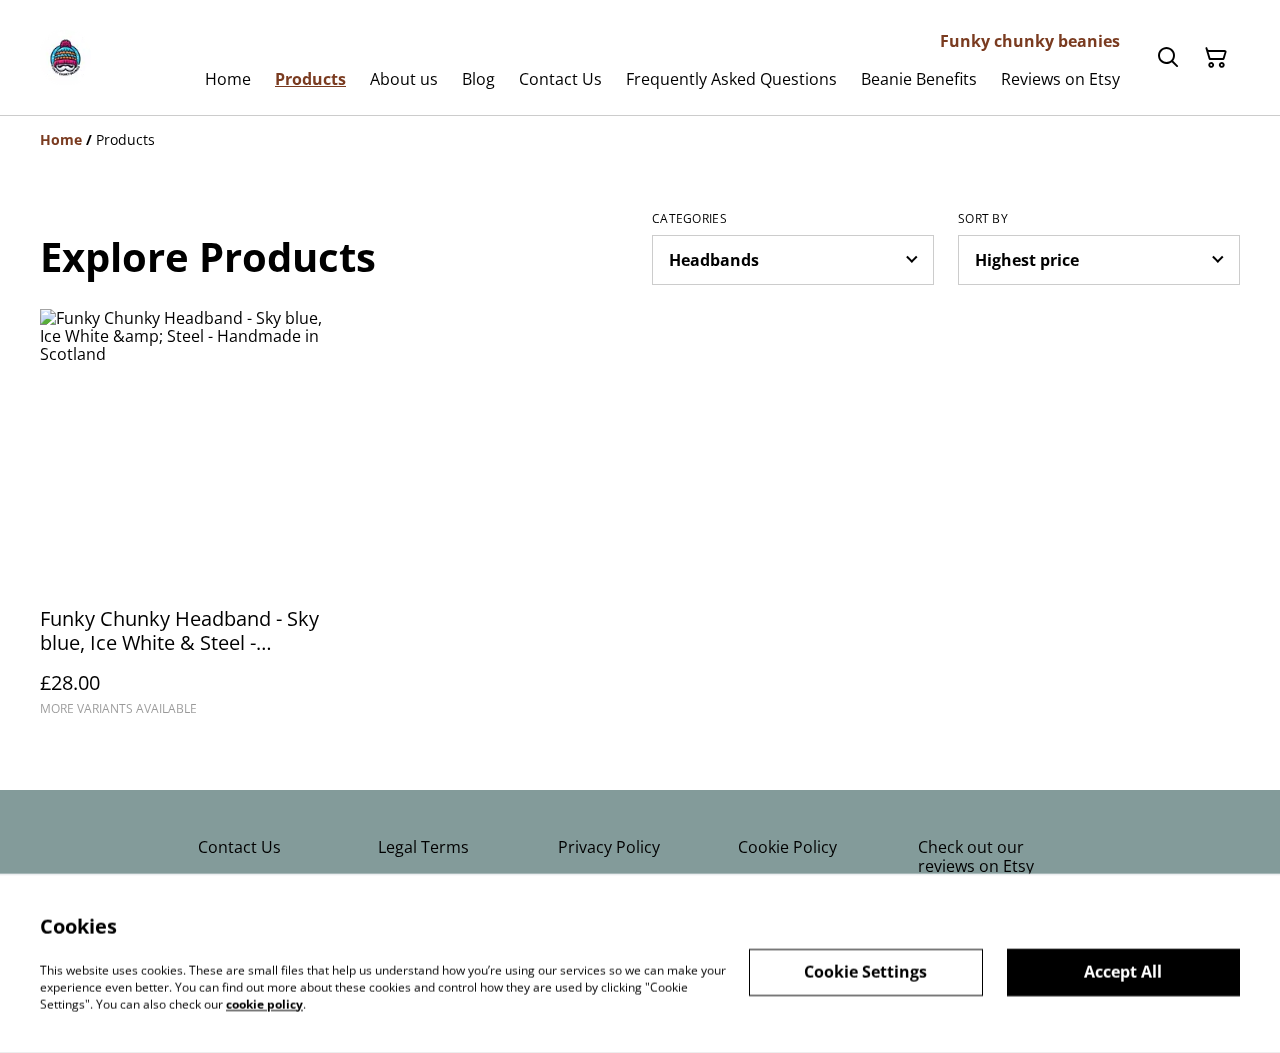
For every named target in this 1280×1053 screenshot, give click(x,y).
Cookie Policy (787, 847)
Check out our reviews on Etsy (976, 856)
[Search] (1168, 58)
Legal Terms (423, 847)
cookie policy (264, 1003)
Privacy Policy (609, 847)
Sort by (983, 219)
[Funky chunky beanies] (65, 58)
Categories (689, 219)
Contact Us (239, 847)
